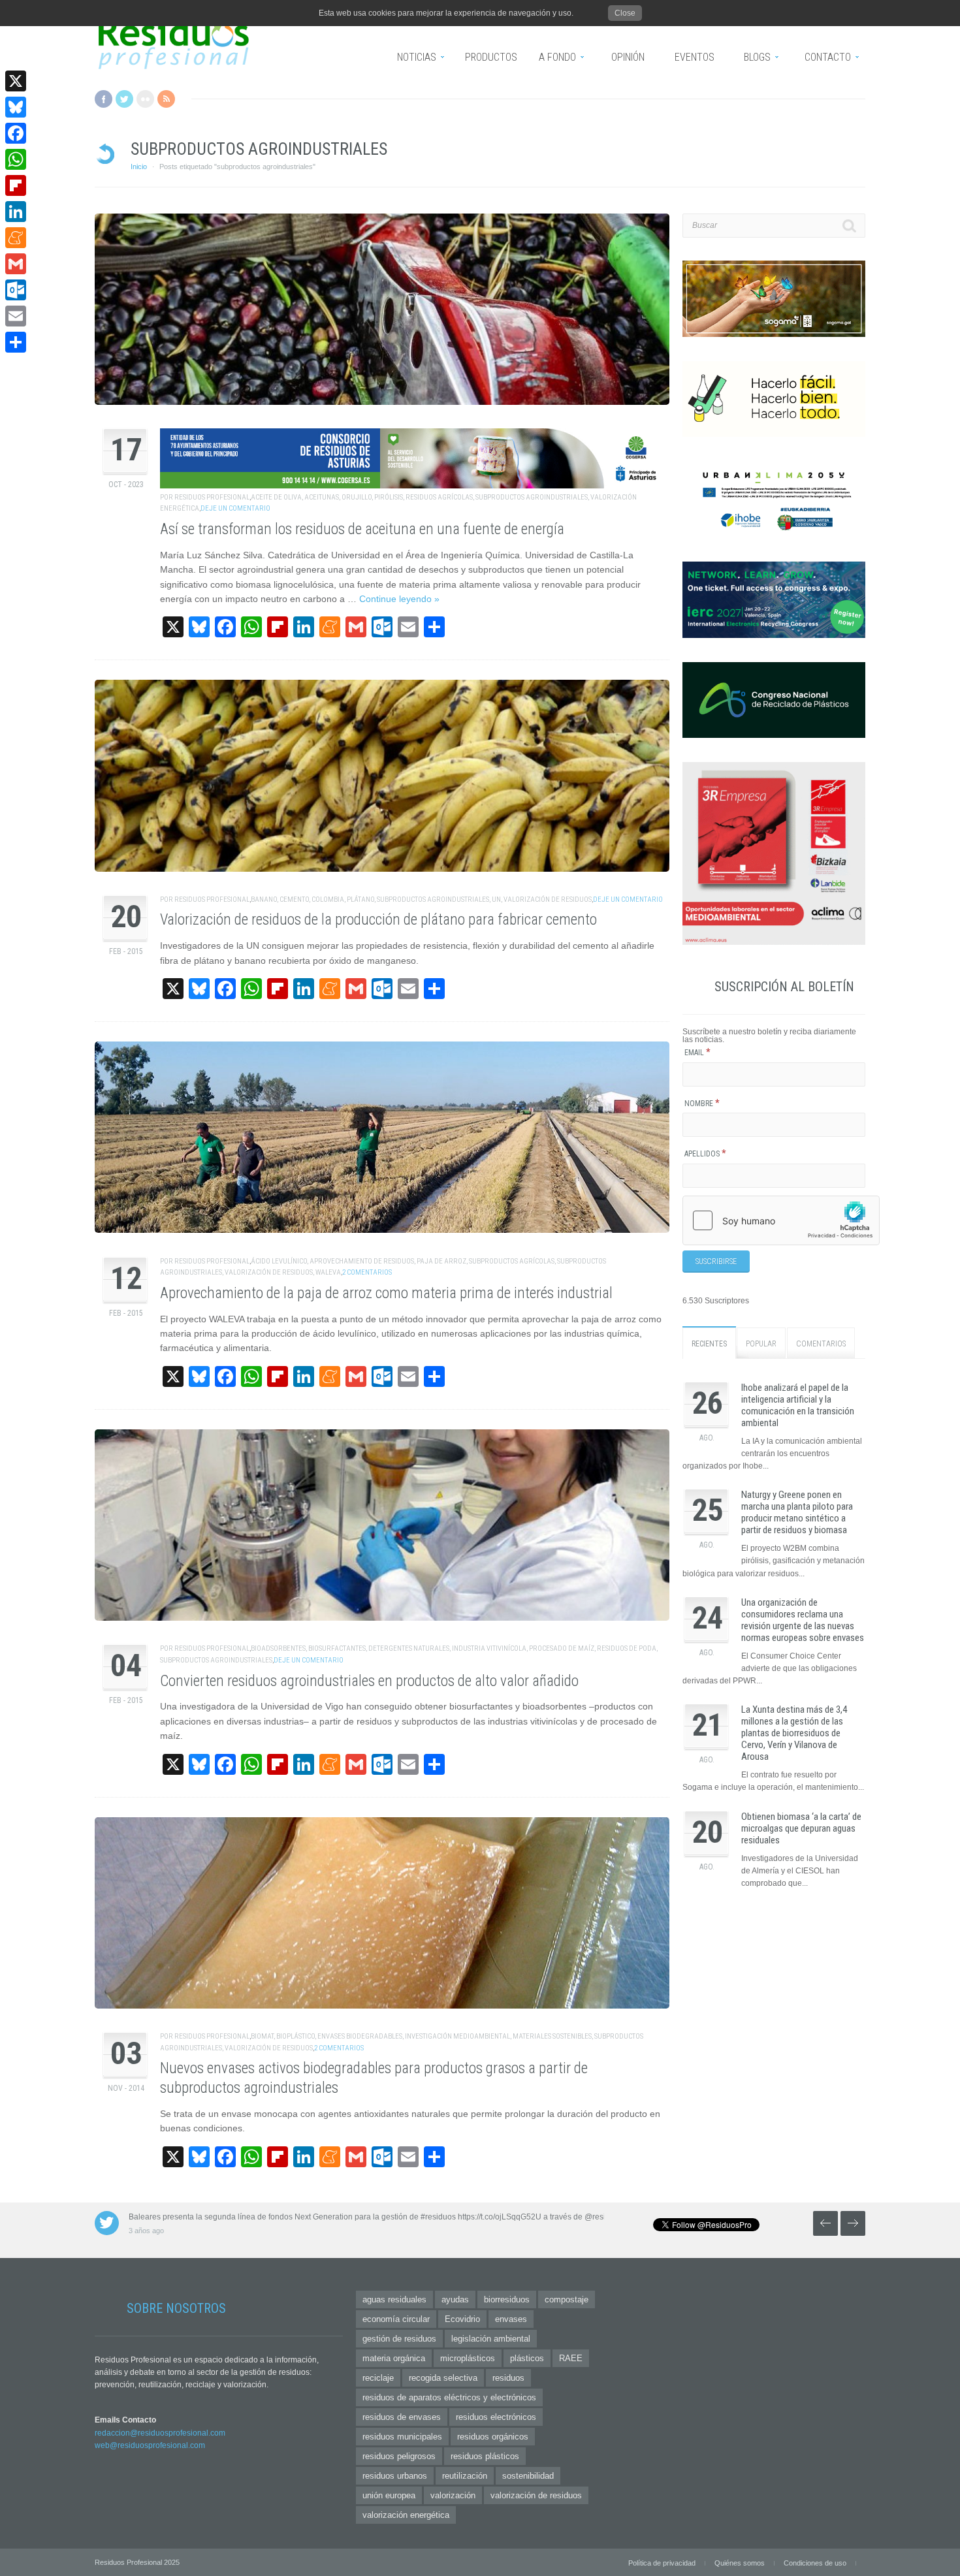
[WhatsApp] (16, 159)
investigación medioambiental (457, 2036)
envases (511, 2319)
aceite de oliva (276, 497)
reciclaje (378, 2378)
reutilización (465, 2476)
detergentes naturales (409, 1648)
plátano (360, 899)
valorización (453, 2495)
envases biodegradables (360, 2036)
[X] (16, 81)
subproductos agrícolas (512, 1261)
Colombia (328, 899)
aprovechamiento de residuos (362, 1261)
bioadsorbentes (278, 1648)
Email (697, 1053)
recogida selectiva (443, 2378)
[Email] (16, 316)
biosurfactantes (337, 1648)
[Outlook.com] (16, 290)
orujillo (357, 497)
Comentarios (821, 1344)
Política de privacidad (662, 2563)
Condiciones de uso (815, 2563)
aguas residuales (394, 2299)
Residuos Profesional (212, 497)
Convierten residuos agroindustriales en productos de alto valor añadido (369, 1681)
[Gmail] (16, 264)
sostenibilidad (528, 2476)
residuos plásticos (485, 2456)
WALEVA (328, 1272)
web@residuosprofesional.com (150, 2445)
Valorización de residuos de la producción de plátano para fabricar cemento (378, 920)
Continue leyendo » (399, 599)
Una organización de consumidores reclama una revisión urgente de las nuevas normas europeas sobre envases (803, 1620)
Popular (761, 1344)
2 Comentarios (367, 1272)
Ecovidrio (462, 2319)
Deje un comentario (235, 508)
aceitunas (322, 497)
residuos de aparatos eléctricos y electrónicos (449, 2397)
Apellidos (705, 1154)
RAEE (571, 2358)
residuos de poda (627, 1648)
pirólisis (389, 497)
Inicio (139, 167)
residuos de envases (402, 2417)
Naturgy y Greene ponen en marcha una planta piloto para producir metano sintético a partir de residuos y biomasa (797, 1512)
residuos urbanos (395, 2476)
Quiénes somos (740, 2563)
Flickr (145, 99)
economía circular (396, 2319)
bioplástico (296, 2036)
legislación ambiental (491, 2339)
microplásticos (468, 2358)
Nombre (702, 1104)
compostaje (567, 2299)
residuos (508, 2378)
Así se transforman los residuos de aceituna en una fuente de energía (362, 529)
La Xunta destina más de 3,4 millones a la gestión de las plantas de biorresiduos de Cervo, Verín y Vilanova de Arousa (794, 1733)
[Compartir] (16, 342)
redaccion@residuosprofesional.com (160, 2433)
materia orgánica (394, 2358)
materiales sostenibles (552, 2036)
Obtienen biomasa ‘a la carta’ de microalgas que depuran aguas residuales (801, 1828)
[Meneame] (16, 238)
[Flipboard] (16, 185)
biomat (262, 2036)
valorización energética (406, 2515)
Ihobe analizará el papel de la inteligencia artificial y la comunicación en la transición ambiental (798, 1405)
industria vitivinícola (489, 1648)
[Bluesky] (16, 107)
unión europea (389, 2495)
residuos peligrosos (399, 2456)
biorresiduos (507, 2299)
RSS (166, 99)
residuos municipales (402, 2437)
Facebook (104, 99)
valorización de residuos (548, 899)
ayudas (455, 2299)
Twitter (124, 99)
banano (264, 899)
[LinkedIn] (16, 212)
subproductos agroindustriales (532, 497)
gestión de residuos (399, 2339)
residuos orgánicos (493, 2437)
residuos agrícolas (439, 497)
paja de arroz (441, 1261)
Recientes (709, 1344)
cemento (294, 899)
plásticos (527, 2358)
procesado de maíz (562, 1648)
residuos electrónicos (496, 2417)
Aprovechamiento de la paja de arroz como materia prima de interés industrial (386, 1293)
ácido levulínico (279, 1261)
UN (496, 899)
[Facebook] (16, 133)
